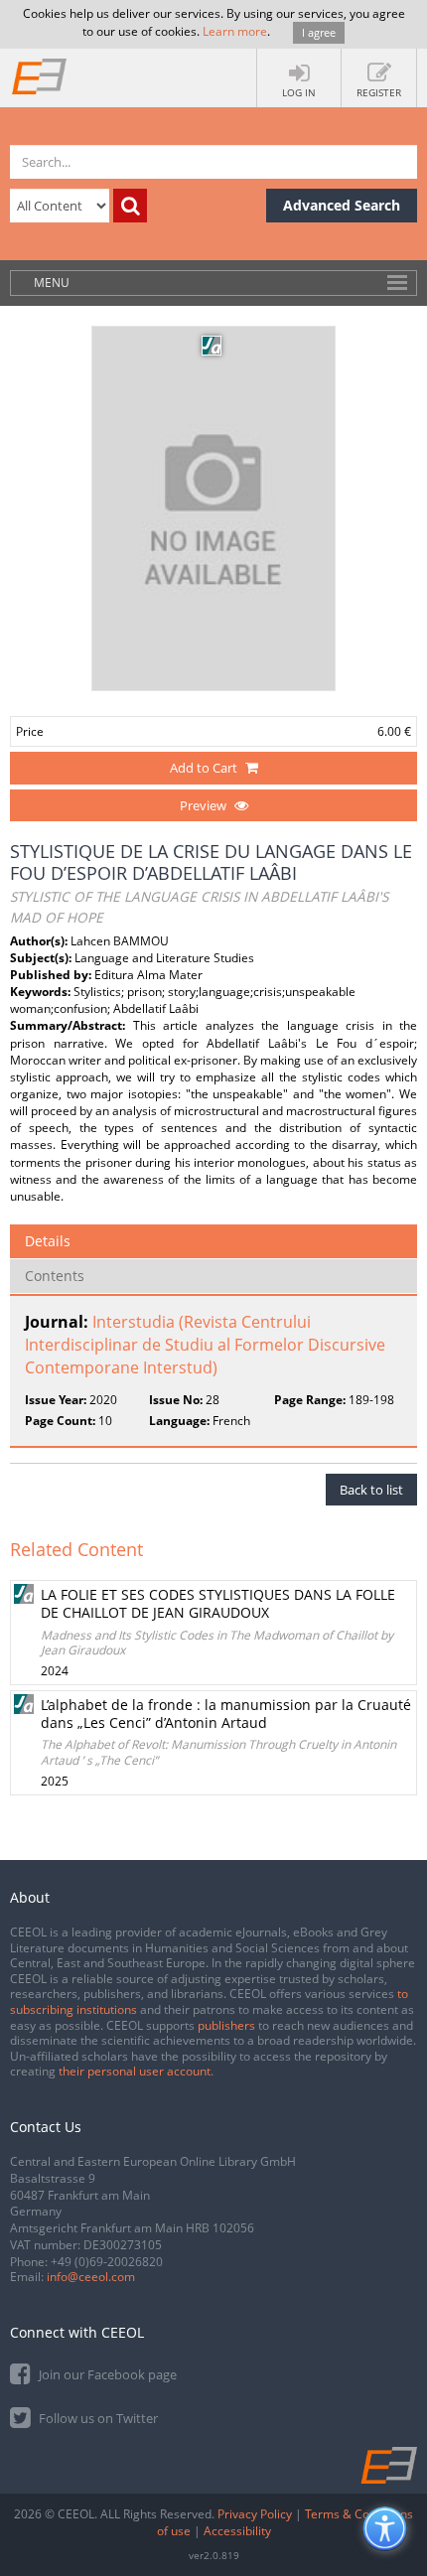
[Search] (130, 206)
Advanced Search (342, 205)
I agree (319, 32)
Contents (55, 1276)
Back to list (371, 1490)
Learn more (235, 31)
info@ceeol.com (91, 2277)
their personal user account (135, 2071)
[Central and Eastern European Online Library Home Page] (40, 75)
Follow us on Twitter (97, 2418)
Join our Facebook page (106, 2374)
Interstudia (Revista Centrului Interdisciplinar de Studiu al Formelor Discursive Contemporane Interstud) (205, 1345)
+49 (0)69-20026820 (107, 2262)
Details (48, 1241)
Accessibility (237, 2531)
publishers (226, 2025)
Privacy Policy (255, 2514)
